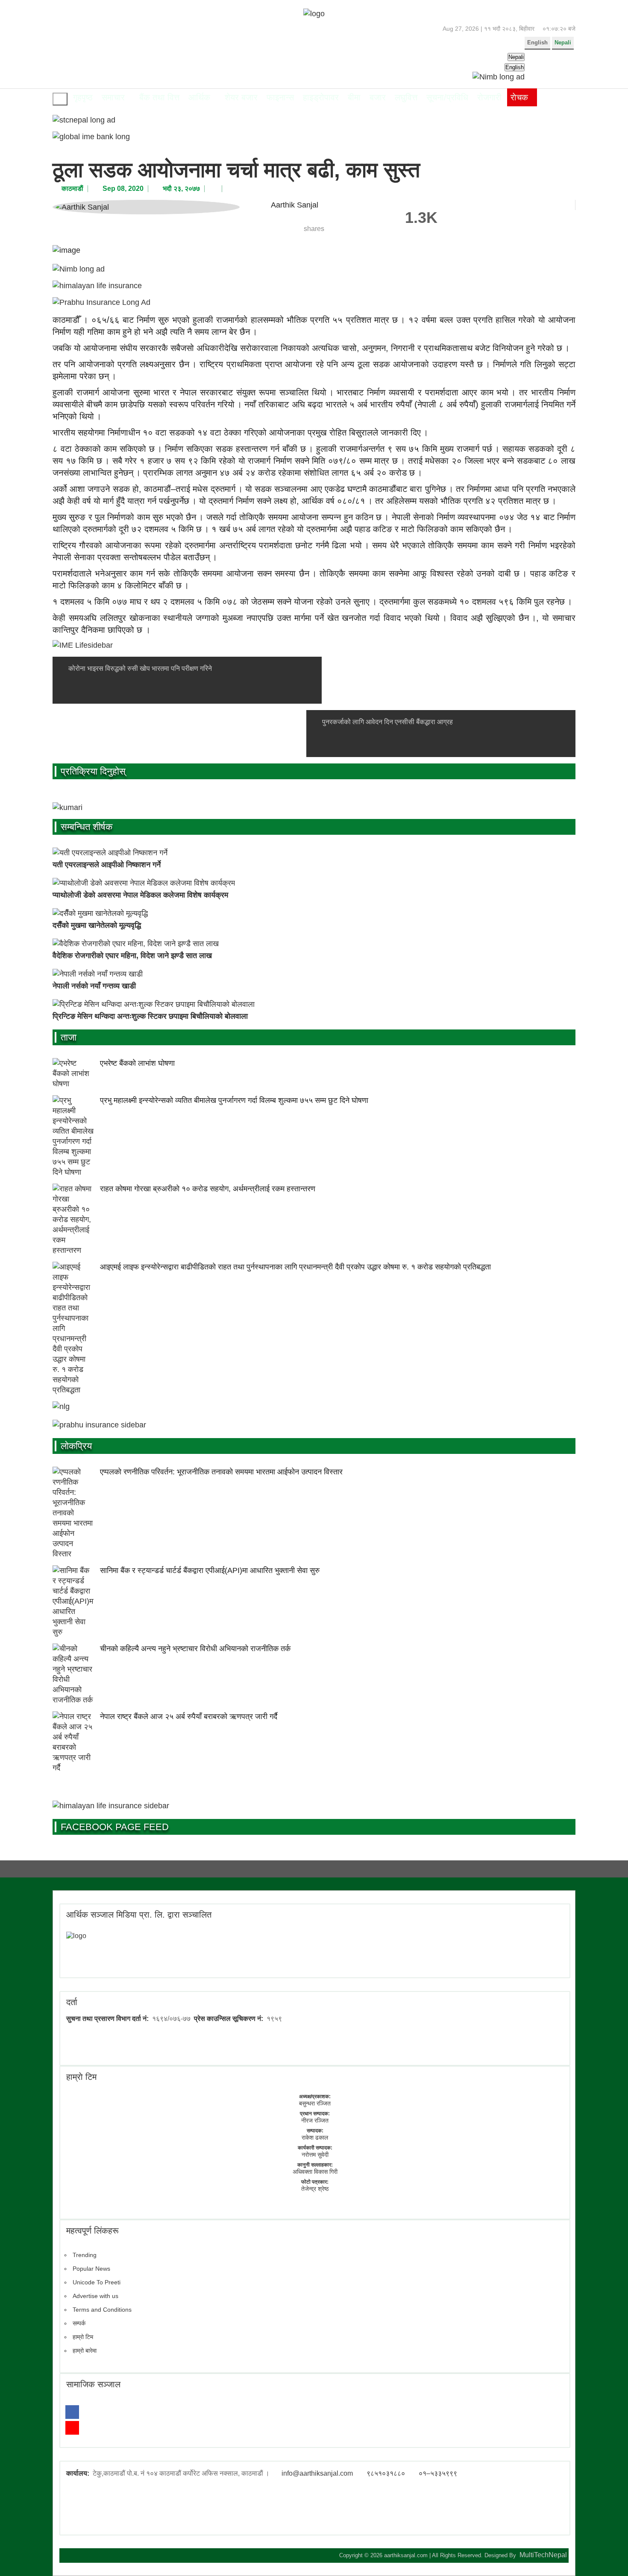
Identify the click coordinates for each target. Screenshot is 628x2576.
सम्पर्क (79, 2323)
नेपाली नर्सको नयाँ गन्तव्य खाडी (94, 986)
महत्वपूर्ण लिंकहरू (92, 2231)
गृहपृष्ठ (83, 97)
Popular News (91, 2269)
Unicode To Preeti (97, 2282)
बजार (378, 97)
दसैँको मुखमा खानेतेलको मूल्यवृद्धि (97, 925)
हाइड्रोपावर (321, 97)
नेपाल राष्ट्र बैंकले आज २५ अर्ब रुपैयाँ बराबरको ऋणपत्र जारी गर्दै (189, 1716)
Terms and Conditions (102, 2310)
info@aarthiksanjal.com (317, 2473)
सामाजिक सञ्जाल (93, 2384)
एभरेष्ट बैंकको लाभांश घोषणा (137, 1063)
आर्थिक (199, 97)
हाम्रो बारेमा (85, 2351)
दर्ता (72, 2002)
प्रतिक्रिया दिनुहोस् (93, 771)
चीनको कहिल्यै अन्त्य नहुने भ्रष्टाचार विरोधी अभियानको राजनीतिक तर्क (195, 1649)
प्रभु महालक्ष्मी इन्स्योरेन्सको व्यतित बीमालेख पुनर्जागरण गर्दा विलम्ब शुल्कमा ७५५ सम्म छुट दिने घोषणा (234, 1100)
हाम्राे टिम (81, 2077)
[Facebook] (72, 2412)
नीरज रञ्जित (315, 2120)
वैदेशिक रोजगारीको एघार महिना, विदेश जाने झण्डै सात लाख (132, 956)
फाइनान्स (280, 97)
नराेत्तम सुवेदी (315, 2155)
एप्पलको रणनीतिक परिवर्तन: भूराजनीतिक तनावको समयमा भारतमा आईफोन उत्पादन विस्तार (221, 1472)
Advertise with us (95, 2296)
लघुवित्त (406, 97)
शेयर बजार (241, 97)
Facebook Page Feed (115, 1827)
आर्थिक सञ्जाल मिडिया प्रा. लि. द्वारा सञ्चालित (139, 1915)
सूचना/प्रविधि (447, 97)
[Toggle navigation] (60, 99)
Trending (85, 2255)
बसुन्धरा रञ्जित (315, 2103)
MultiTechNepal (543, 2555)
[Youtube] (72, 2428)
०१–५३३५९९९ (438, 2473)
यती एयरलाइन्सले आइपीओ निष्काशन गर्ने (107, 865)
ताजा (69, 1037)
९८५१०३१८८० (386, 2473)
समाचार (113, 97)
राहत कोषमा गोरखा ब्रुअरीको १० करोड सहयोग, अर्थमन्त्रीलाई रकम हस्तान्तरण (208, 1189)
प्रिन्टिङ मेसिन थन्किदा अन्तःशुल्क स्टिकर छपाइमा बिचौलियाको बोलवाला (150, 1016)
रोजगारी (489, 97)
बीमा (354, 97)
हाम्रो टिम (83, 2337)
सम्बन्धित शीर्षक (87, 827)
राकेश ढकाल (315, 2137)
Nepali (563, 42)
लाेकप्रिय (76, 1446)
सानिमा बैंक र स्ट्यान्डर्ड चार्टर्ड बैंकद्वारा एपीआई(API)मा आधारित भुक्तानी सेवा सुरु (210, 1570)
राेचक (519, 97)
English (537, 42)
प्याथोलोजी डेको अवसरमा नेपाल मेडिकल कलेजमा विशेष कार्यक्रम (140, 895)
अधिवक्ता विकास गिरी (315, 2172)
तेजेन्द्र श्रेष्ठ (315, 2189)
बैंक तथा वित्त (159, 97)
